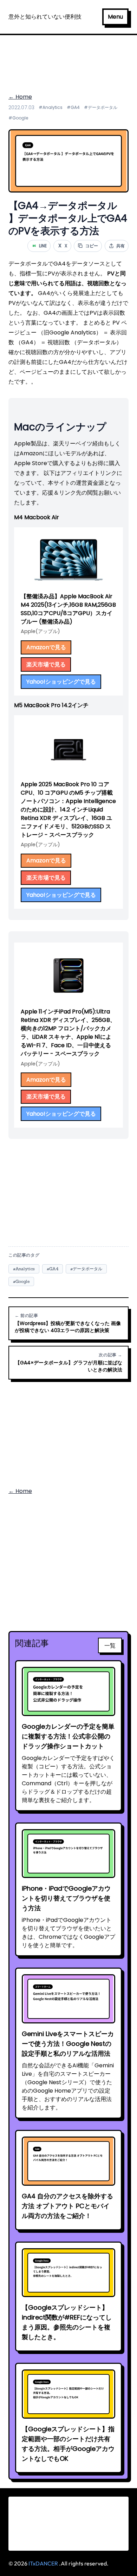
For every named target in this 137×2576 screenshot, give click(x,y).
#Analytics (51, 107)
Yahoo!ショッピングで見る (61, 682)
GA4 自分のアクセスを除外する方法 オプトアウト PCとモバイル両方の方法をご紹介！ (67, 2206)
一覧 (110, 1645)
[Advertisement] (68, 60)
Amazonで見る (46, 647)
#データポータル (101, 107)
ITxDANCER (43, 2563)
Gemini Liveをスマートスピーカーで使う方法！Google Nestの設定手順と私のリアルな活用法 (68, 2044)
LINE (40, 246)
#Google (18, 118)
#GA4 (73, 107)
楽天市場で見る (46, 664)
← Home (20, 97)
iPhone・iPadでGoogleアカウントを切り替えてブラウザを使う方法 (66, 1898)
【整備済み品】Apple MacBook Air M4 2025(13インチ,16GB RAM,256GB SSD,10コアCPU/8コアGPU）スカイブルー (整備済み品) (68, 609)
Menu (115, 17)
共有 (120, 246)
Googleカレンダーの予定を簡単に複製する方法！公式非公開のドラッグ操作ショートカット (68, 1736)
